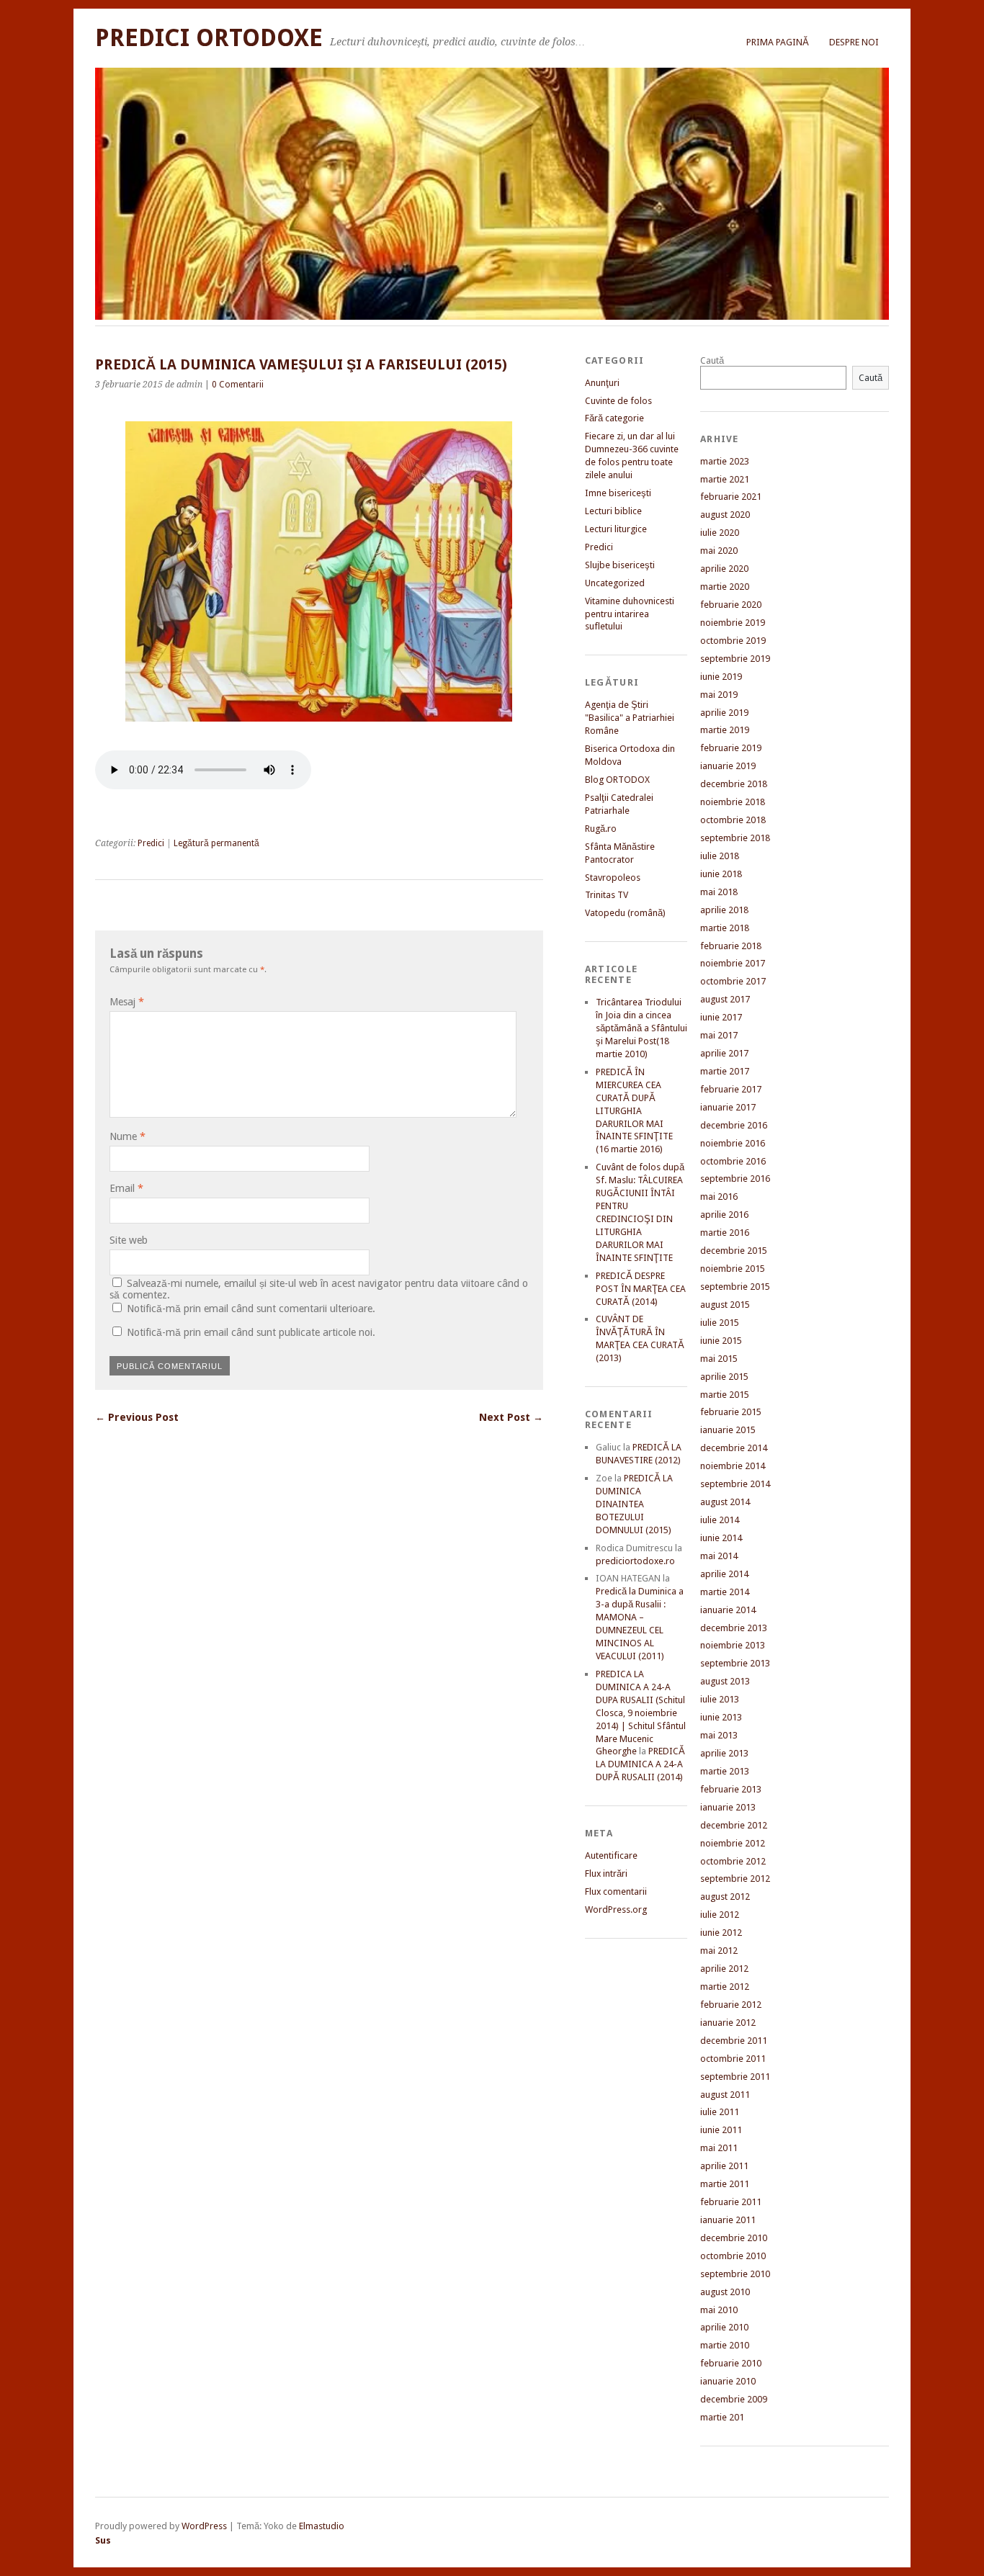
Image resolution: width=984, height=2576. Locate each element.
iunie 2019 (721, 677)
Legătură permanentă (216, 843)
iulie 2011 (720, 2112)
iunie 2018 (721, 874)
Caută (712, 360)
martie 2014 (725, 1592)
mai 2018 (719, 892)
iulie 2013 (720, 1699)
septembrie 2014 (735, 1484)
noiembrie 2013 (733, 1645)
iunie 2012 (721, 1933)
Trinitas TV (607, 895)
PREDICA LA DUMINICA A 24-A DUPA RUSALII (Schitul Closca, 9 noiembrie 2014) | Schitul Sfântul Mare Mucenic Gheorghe (641, 1713)
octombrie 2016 (733, 1161)
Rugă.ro (601, 829)
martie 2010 (725, 2345)
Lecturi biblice (613, 511)
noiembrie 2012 (733, 1843)
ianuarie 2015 (728, 1430)
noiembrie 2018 (733, 802)
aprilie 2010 (724, 2327)
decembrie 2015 (734, 1251)
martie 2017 (725, 1071)
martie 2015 (725, 1395)
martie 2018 (725, 928)
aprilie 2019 (724, 713)
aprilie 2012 (724, 1969)
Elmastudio (322, 2526)
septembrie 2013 (735, 1663)
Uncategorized (615, 583)
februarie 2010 (731, 2363)
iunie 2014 (721, 1538)
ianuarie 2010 (728, 2381)
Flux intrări (606, 1873)
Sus (103, 2540)
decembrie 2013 (734, 1628)
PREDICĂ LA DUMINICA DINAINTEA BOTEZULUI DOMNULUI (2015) (634, 1504)
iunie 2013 (721, 1717)
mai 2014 (719, 1556)
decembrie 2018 (734, 784)
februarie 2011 (731, 2202)
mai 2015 (719, 1359)
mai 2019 (719, 695)
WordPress (204, 2526)
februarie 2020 (731, 605)
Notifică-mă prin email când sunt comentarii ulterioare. (251, 1309)
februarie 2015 (731, 1412)
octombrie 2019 (733, 641)
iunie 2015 (721, 1341)
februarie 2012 (731, 2005)
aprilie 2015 (724, 1377)
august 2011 (725, 2095)
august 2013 (725, 1681)
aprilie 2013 (724, 1753)
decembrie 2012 (734, 1825)
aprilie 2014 (724, 1574)
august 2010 (725, 2292)
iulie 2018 (720, 856)
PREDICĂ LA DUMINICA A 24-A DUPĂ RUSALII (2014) (640, 1764)
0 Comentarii (238, 385)
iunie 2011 (721, 2130)
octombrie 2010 (733, 2256)
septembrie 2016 (735, 1179)
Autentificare (611, 1855)
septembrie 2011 (735, 2077)
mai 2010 (719, 2310)
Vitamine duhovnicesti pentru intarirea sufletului (630, 614)
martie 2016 (725, 1233)
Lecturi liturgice (616, 529)
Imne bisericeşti (618, 493)
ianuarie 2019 (728, 766)
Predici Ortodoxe (209, 38)
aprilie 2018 (724, 910)
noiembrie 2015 (733, 1269)
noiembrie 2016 (733, 1143)
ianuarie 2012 (728, 2023)
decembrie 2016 (734, 1125)
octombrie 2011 (733, 2059)
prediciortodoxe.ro (635, 1561)
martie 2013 (725, 1771)
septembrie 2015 (735, 1287)
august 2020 (725, 515)
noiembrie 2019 (733, 623)
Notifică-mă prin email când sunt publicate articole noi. (251, 1332)
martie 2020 (725, 587)
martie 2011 (725, 2184)
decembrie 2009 (734, 2399)
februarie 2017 (731, 1089)
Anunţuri (602, 383)
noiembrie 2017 (733, 963)
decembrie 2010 (734, 2238)
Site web (129, 1240)
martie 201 (722, 2417)
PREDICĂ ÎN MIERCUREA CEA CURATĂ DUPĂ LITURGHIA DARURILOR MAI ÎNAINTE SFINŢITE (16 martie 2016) (634, 1111)
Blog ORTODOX (617, 780)
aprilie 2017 (724, 1053)
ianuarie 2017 (728, 1107)
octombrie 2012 (733, 1861)
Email (126, 1188)
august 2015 (725, 1305)
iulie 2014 (720, 1520)
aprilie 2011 (724, 2166)
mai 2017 (719, 1035)
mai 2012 (719, 1951)
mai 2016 (719, 1197)
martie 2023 (725, 461)
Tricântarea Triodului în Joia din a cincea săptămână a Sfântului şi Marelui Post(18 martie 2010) (641, 1028)
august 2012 (725, 1897)
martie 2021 (725, 479)
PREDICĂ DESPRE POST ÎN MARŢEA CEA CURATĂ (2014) (641, 1289)
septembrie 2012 (735, 1879)
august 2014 (725, 1502)
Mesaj (127, 1002)
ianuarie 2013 (728, 1807)
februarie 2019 (731, 748)
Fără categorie (614, 418)
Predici (151, 843)
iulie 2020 (720, 533)
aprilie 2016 (724, 1215)
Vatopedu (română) (625, 913)
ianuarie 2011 (728, 2220)
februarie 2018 (731, 946)
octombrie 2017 (733, 981)
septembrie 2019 (735, 659)
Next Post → (511, 1417)
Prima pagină (778, 42)
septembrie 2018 (735, 838)
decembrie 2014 (734, 1448)
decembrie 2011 (734, 2041)
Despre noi (854, 42)
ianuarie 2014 (728, 1610)
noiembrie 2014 (733, 1466)
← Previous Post (137, 1417)
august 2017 (725, 999)
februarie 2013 (731, 1789)
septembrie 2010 (735, 2274)
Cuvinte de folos (618, 401)
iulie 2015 (720, 1323)
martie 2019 (725, 730)
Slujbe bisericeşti (620, 565)
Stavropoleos (613, 878)
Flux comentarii (616, 1891)
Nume (128, 1136)
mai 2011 (719, 2148)
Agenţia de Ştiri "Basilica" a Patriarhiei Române (630, 718)
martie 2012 (725, 1987)
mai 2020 (719, 551)
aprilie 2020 (724, 569)
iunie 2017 (721, 1017)
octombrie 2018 (733, 820)
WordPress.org (616, 1909)
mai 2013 (719, 1735)
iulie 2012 (720, 1915)
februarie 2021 (731, 497)
